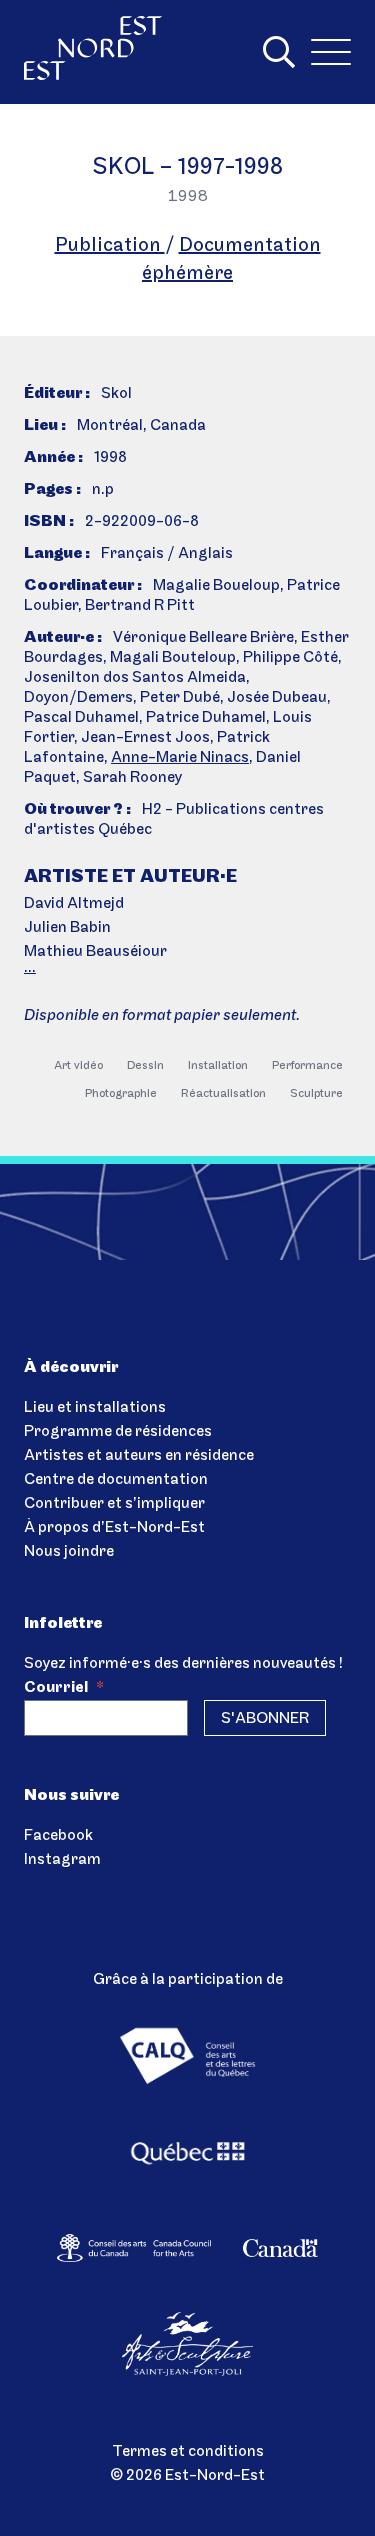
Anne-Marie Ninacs (180, 758)
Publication (110, 246)
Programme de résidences (118, 1432)
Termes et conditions (188, 2452)
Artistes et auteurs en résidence (139, 1456)
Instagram (62, 1860)
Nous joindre (69, 1552)
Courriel (64, 1688)
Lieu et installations (95, 1408)
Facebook (58, 1836)
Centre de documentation (116, 1480)
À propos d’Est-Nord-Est (114, 1528)
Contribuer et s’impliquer (114, 1504)
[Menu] (331, 52)
